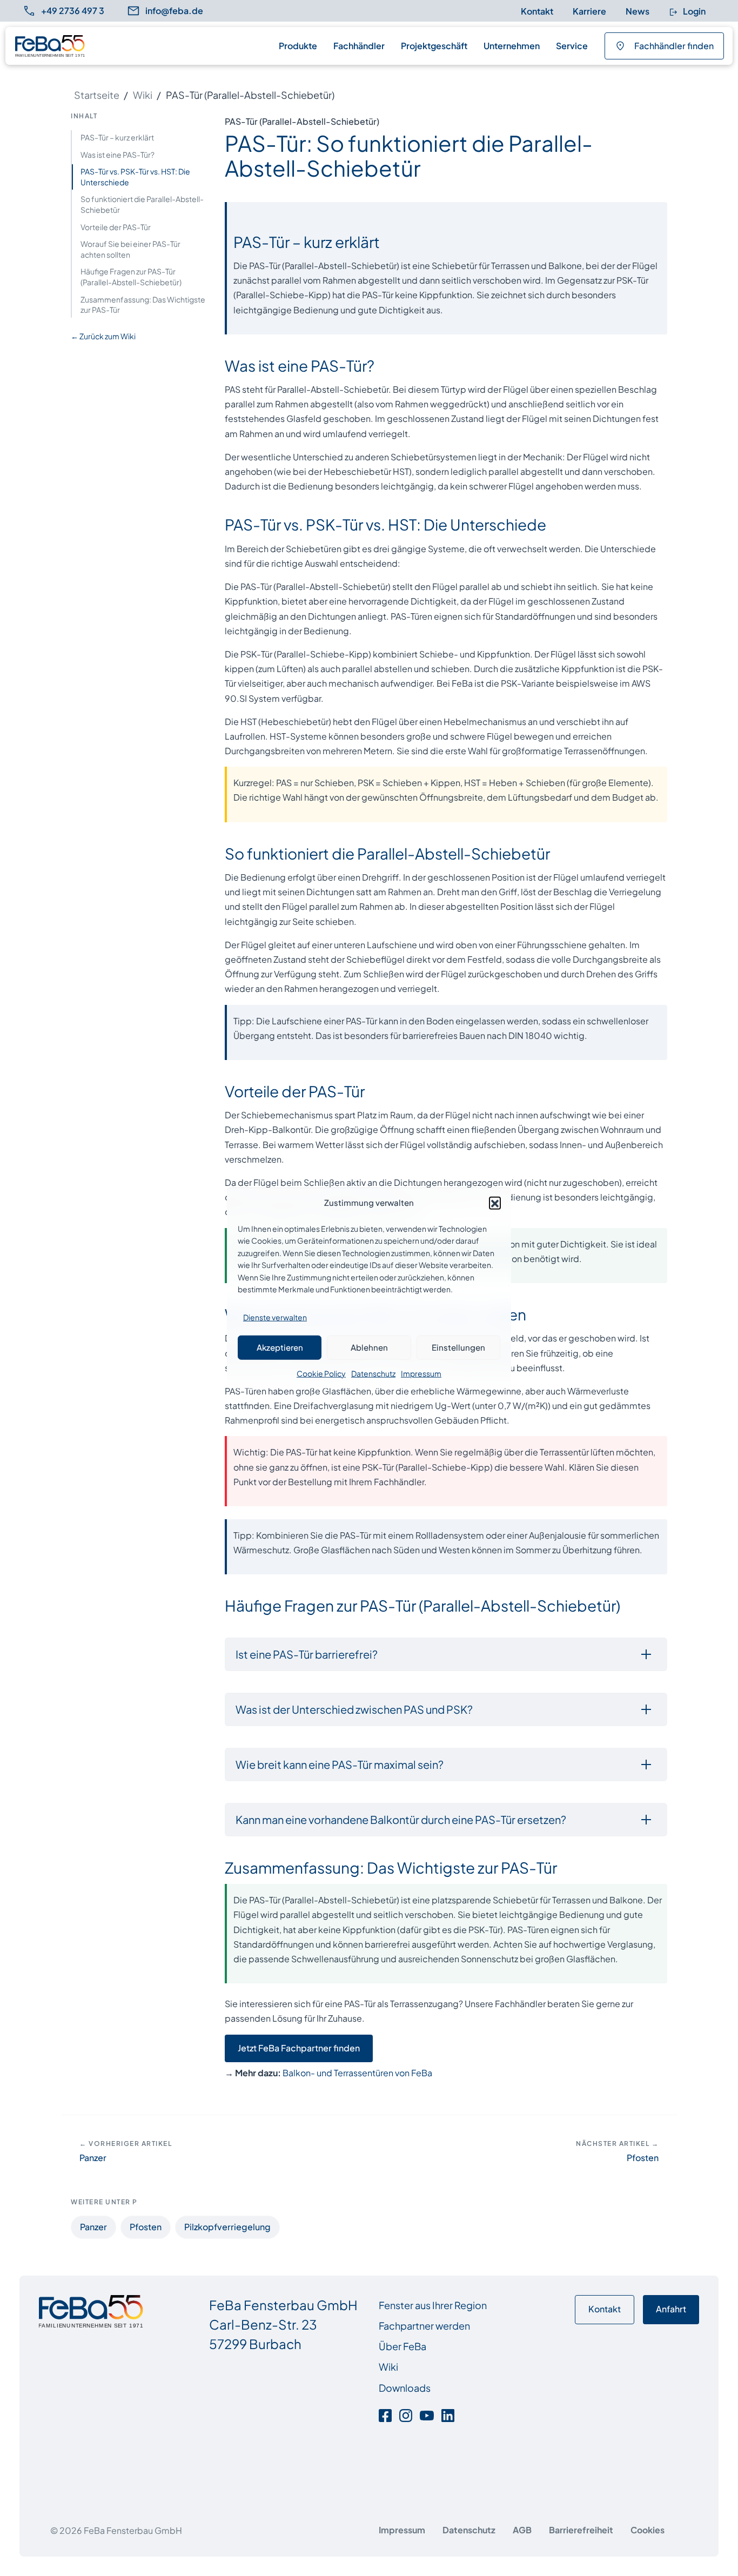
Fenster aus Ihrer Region (433, 2305)
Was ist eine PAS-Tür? (118, 155)
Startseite (97, 95)
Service (572, 46)
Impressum (421, 1373)
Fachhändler (359, 46)
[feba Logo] (50, 46)
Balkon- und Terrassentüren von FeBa (357, 2073)
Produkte (298, 46)
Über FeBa (402, 2346)
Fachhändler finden (674, 46)
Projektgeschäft (434, 46)
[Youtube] (427, 2414)
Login (693, 11)
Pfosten (146, 2227)
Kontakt (537, 11)
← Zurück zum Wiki (103, 336)
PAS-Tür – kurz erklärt (117, 137)
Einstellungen (458, 1347)
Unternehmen (512, 46)
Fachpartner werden (424, 2326)
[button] (495, 1202)
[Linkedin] (448, 2414)
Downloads (405, 2388)
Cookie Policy (321, 1373)
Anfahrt (671, 2309)
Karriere (589, 11)
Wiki (143, 95)
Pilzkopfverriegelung (227, 2227)
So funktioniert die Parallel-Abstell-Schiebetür (142, 204)
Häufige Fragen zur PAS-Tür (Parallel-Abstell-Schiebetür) (131, 277)
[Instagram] (406, 2414)
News (638, 11)
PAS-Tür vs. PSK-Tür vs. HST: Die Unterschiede (135, 177)
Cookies (648, 2530)
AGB (522, 2530)
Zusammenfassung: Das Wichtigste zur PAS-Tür (143, 305)
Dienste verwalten (275, 1317)
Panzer (93, 2227)
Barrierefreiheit (581, 2530)
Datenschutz (373, 1373)
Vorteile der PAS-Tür (116, 227)
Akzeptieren (280, 1347)
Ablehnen (369, 1347)
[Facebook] (387, 2414)
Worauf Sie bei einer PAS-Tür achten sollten (130, 249)
